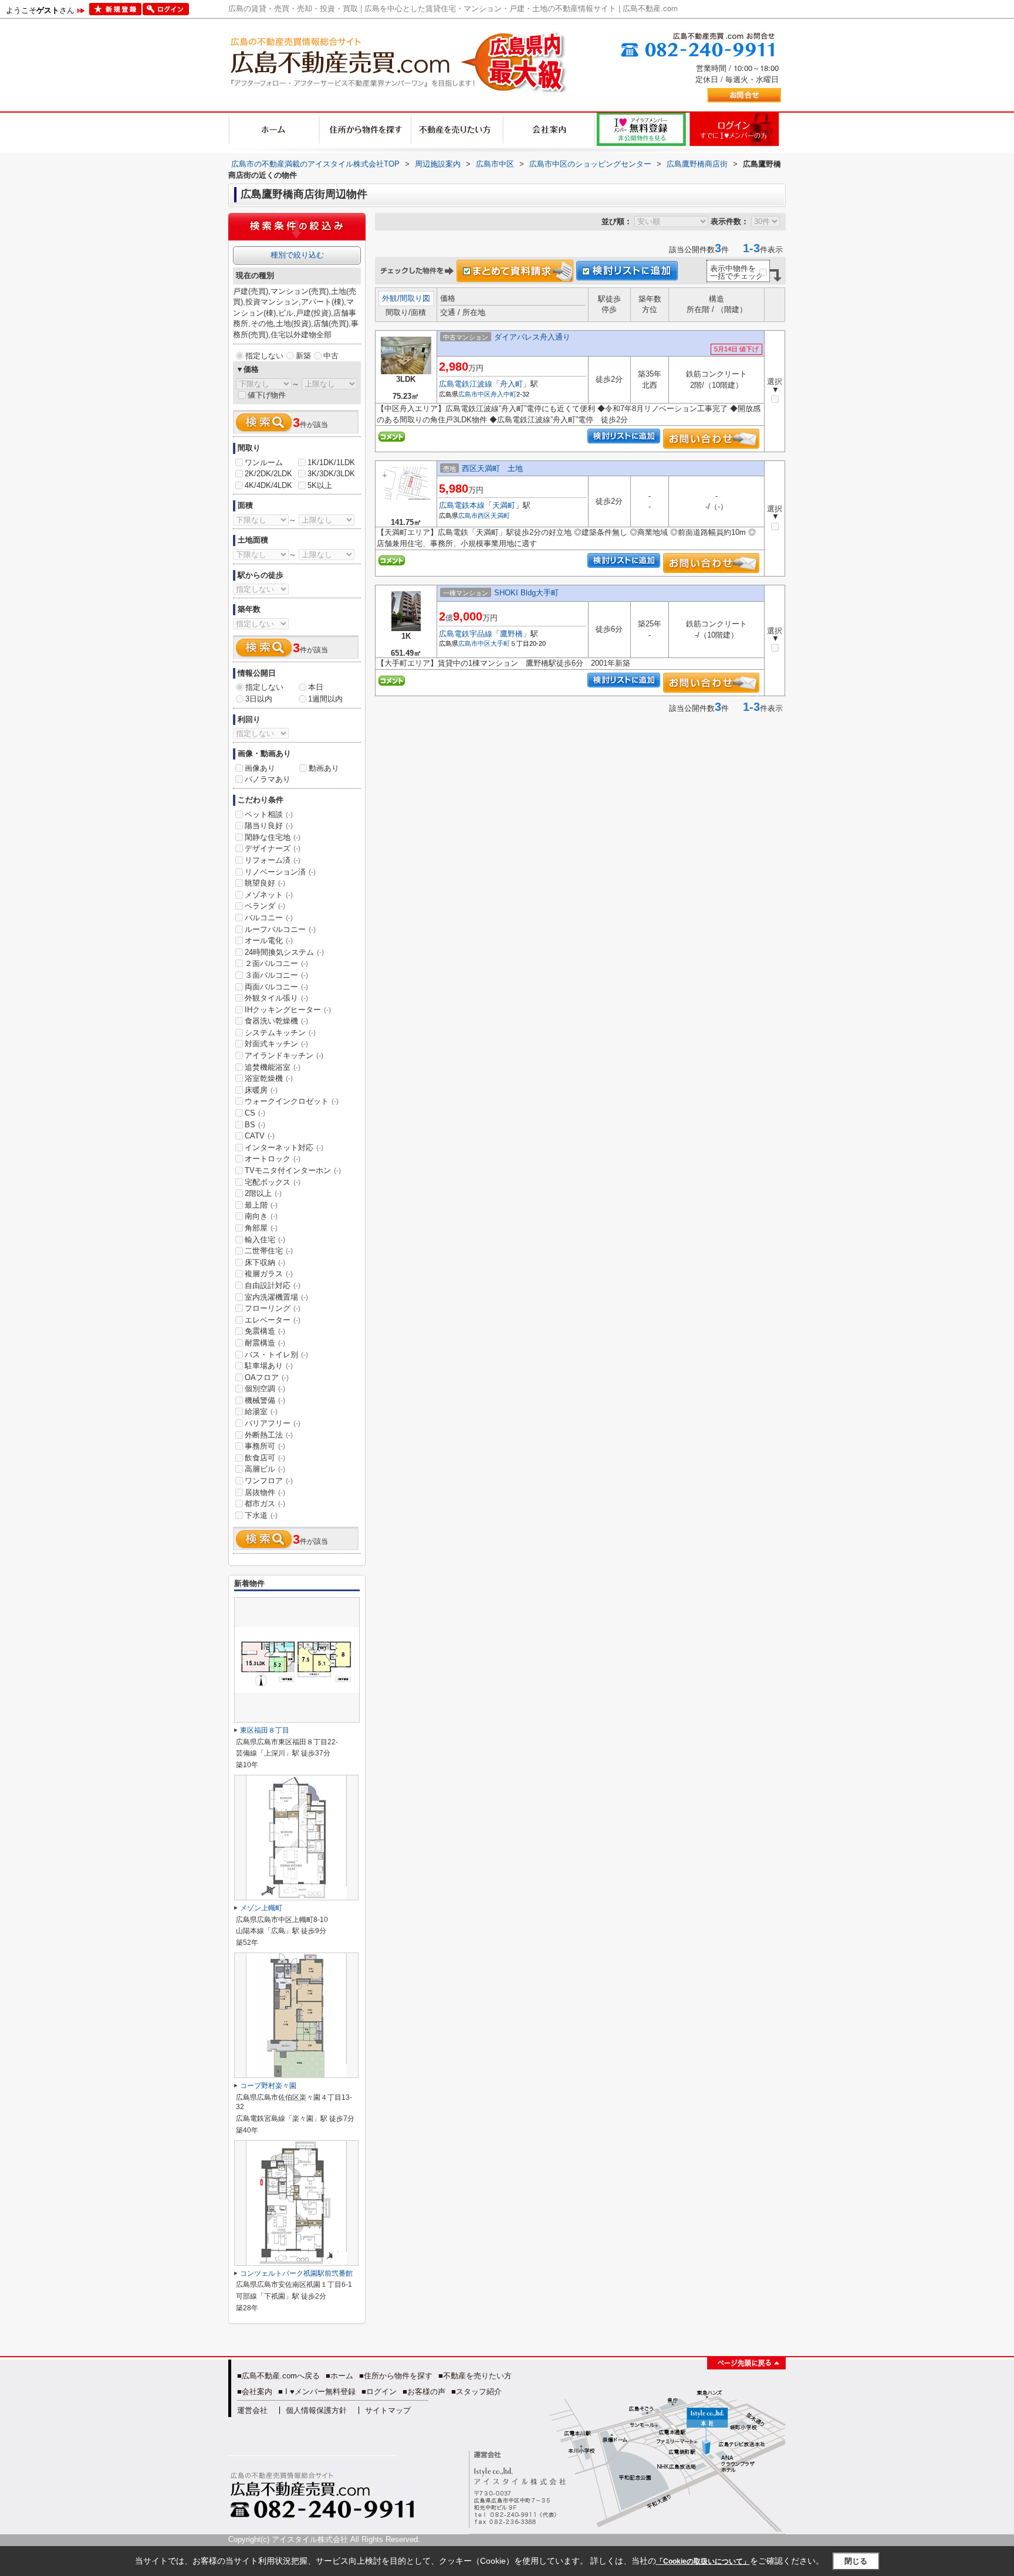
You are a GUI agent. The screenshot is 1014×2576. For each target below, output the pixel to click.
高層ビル (265, 1469)
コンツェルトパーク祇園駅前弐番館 (296, 2273)
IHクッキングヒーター (288, 1010)
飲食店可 (265, 1458)
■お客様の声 (424, 2392)
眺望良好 (265, 883)
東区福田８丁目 (265, 1730)
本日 (316, 687)
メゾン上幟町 (261, 1908)
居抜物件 (265, 1492)
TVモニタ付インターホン (293, 1170)
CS (255, 1113)
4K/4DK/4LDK (268, 485)
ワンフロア (269, 1481)
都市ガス (265, 1504)
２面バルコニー (276, 963)
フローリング (273, 1308)
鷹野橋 (511, 634)
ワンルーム (264, 462)
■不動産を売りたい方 (475, 2376)
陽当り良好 (269, 826)
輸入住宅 (265, 1240)
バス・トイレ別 (276, 1355)
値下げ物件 (267, 395)
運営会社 (252, 2410)
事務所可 (265, 1446)
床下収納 (265, 1262)
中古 (331, 356)
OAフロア (267, 1377)
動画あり (324, 768)
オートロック (273, 1159)
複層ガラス (269, 1274)
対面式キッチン (276, 1044)
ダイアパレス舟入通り (532, 337)
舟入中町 (503, 394)
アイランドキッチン (284, 1055)
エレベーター (273, 1320)
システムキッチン (280, 1033)
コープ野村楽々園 (268, 2086)
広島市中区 (474, 394)
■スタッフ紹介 (476, 2392)
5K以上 (320, 485)
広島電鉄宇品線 (466, 634)
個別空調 (265, 1389)
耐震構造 (265, 1343)
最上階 (261, 1205)
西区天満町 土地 (492, 468)
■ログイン (379, 2392)
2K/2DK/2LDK (268, 474)
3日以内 (259, 699)
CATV (260, 1136)
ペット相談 (269, 814)
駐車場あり (269, 1366)
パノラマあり (268, 779)
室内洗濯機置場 (276, 1297)
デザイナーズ (273, 848)
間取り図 (415, 298)
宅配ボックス (273, 1182)
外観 (390, 298)
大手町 (500, 643)
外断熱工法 (269, 1435)
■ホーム (339, 2376)
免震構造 (265, 1331)
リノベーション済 (280, 872)
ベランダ (265, 906)
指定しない (264, 356)
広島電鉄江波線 (466, 384)
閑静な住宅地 (273, 837)
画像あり (260, 768)
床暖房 (261, 1090)
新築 (303, 356)
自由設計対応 (273, 1285)
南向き (261, 1216)
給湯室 (261, 1411)
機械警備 (265, 1400)
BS (255, 1125)
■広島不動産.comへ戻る (278, 2376)
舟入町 (511, 384)
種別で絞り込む (297, 255)
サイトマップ (388, 2410)
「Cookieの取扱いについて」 (703, 2561)
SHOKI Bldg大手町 (526, 593)
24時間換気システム (284, 952)
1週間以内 (325, 699)
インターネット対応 (284, 1148)
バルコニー (269, 918)
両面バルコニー (276, 987)
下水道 (261, 1515)
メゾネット (269, 895)
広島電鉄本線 (462, 505)
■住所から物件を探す (396, 2376)
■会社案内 (255, 2392)
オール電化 (269, 940)
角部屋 (261, 1228)
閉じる (856, 2561)
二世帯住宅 (269, 1251)
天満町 (504, 505)
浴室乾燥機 (269, 1078)
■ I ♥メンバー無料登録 (317, 2392)
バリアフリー (273, 1423)
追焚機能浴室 (273, 1067)
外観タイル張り (276, 998)
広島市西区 (474, 516)
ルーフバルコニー (280, 929)
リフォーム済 (273, 860)
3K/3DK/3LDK (331, 474)
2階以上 (263, 1193)
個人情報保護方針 (316, 2410)
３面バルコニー (276, 975)
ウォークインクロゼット (292, 1101)
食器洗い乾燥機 (276, 1021)
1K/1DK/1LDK (331, 462)
